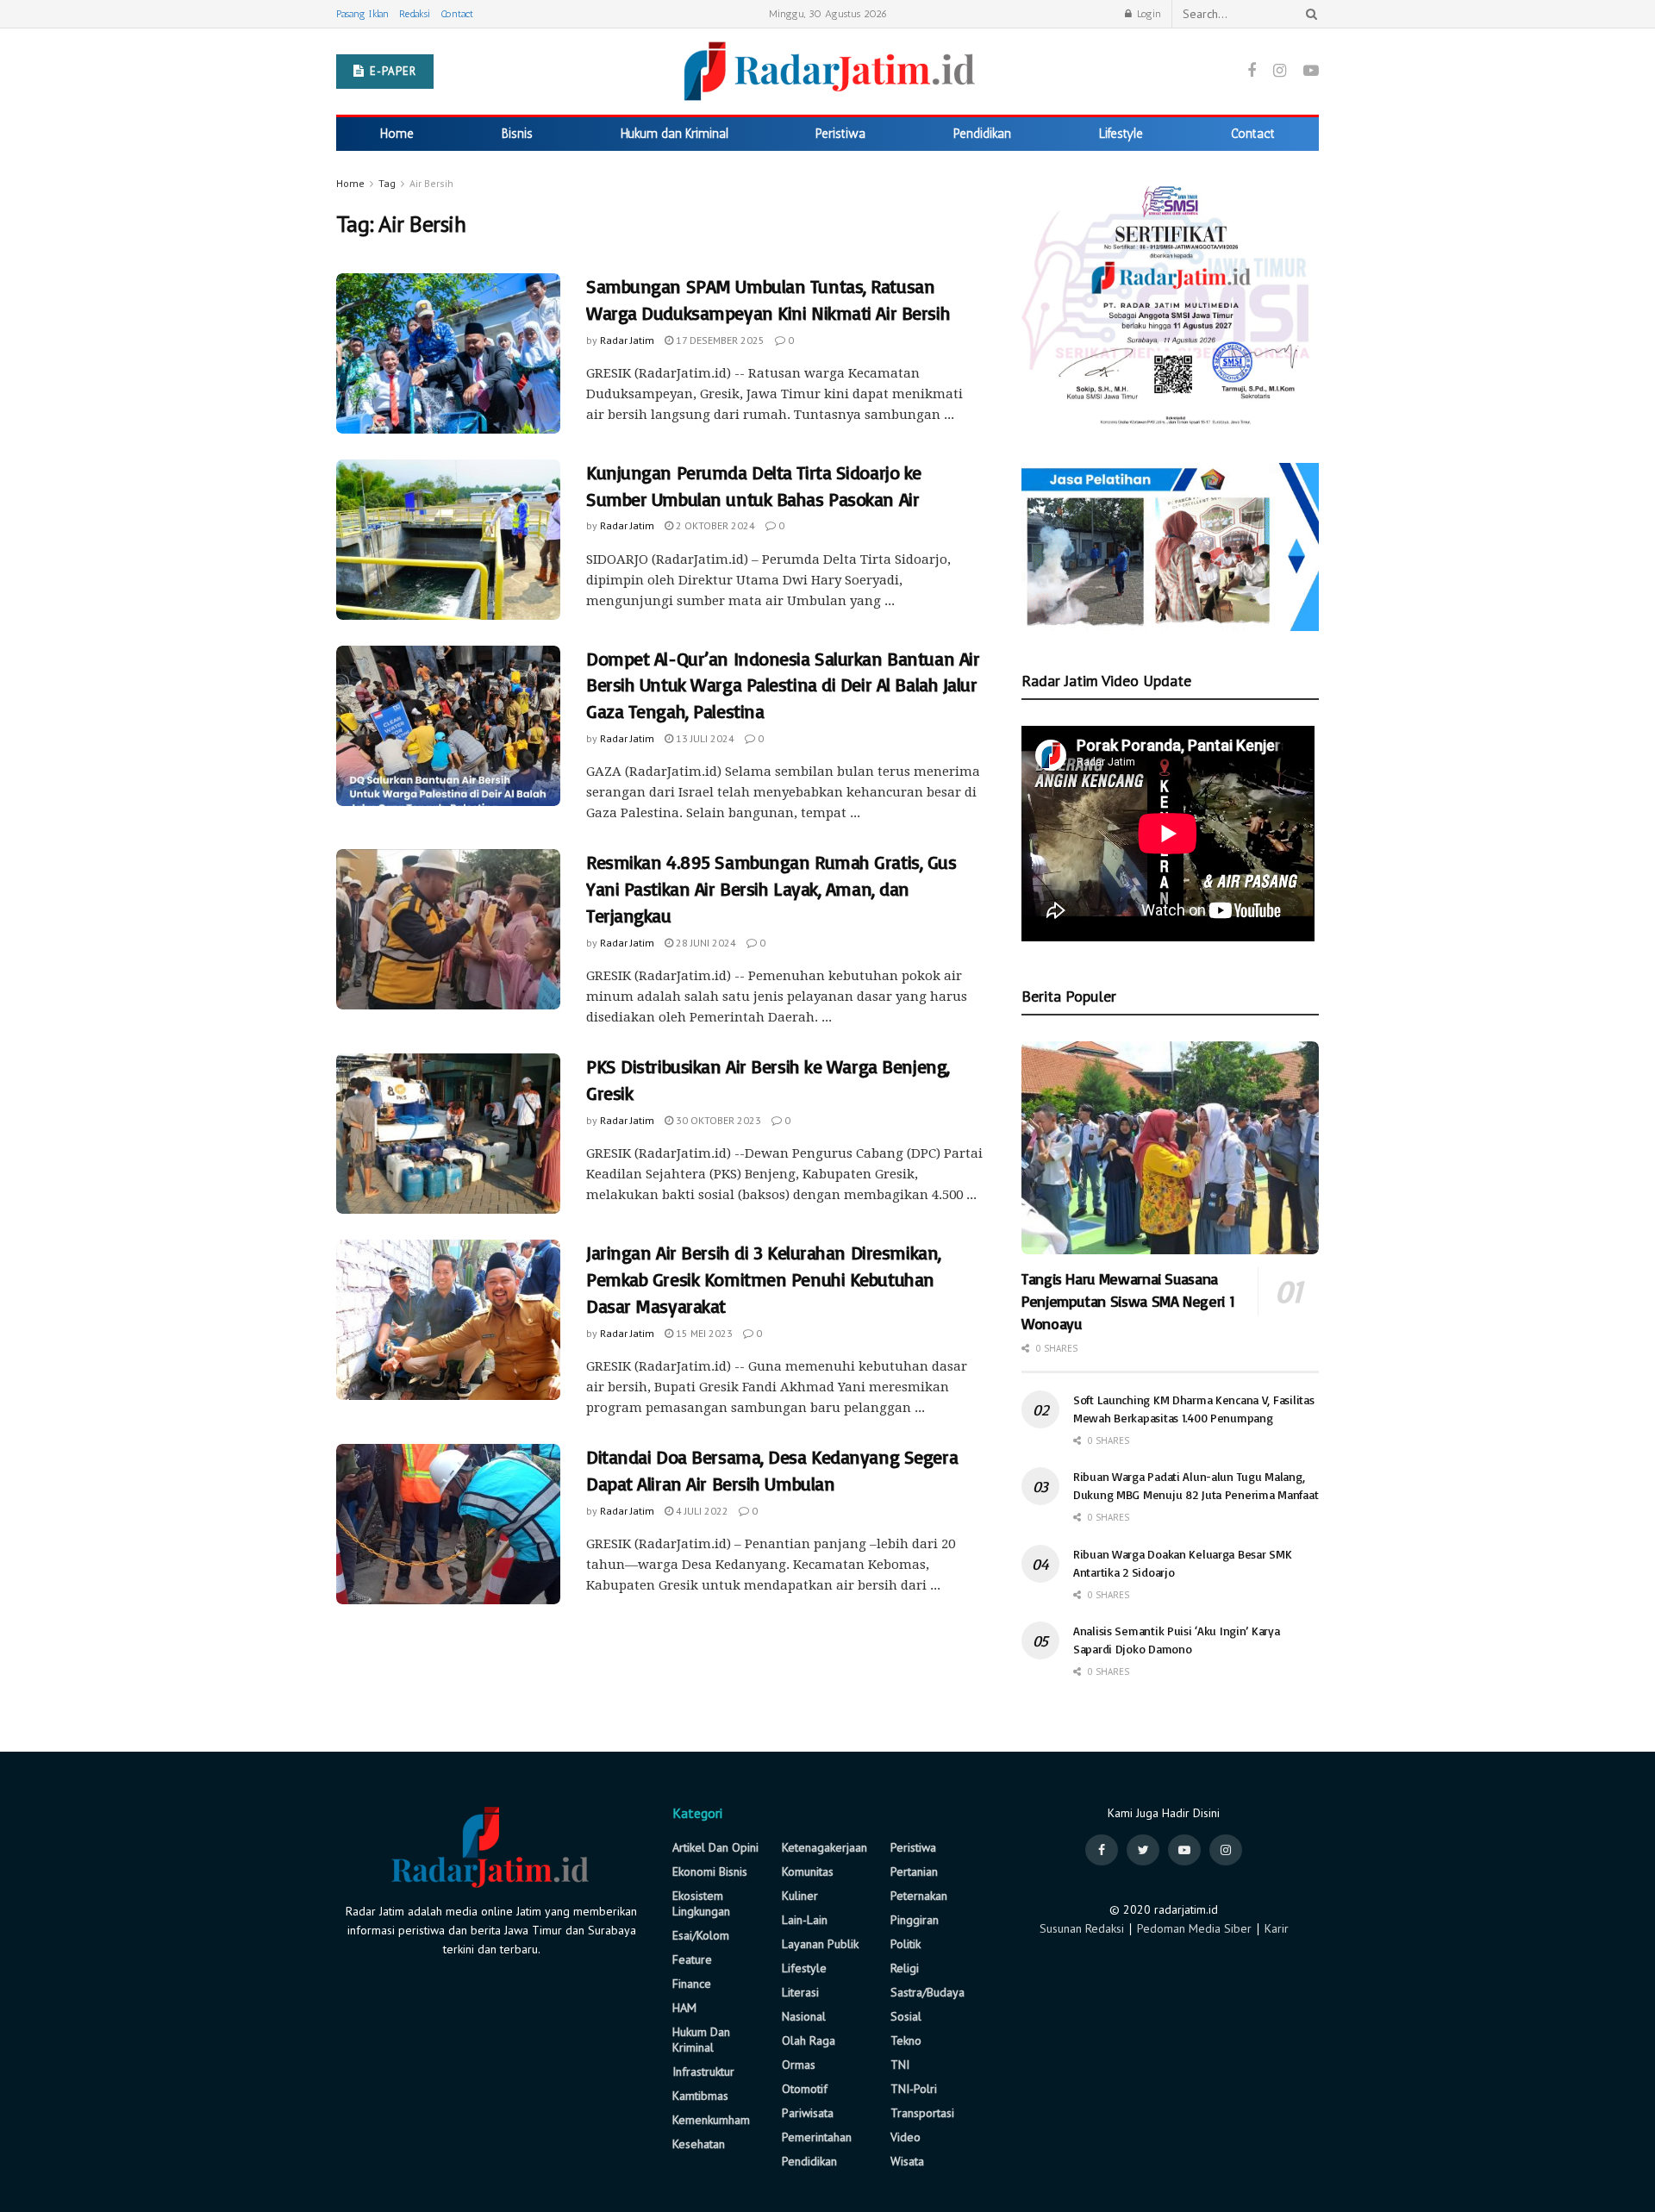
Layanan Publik (820, 1944)
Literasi (800, 1992)
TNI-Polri (914, 2089)
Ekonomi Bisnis (710, 1871)
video (906, 2137)
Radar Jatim (627, 340)
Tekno (906, 2040)
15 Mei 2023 (703, 1333)
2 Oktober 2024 (714, 525)
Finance (692, 1984)
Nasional (804, 2016)
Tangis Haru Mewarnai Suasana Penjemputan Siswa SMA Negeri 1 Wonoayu (1128, 1301)
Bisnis (517, 134)
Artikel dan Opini (715, 1847)
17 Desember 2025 (719, 340)
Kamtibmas (700, 2096)
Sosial (906, 2016)
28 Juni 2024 (705, 943)
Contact (457, 14)
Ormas (799, 2065)
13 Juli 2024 (704, 738)
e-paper (391, 71)
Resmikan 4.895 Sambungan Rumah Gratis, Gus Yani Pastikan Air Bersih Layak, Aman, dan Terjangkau (771, 888)
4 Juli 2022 (701, 1511)
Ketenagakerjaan (824, 1847)
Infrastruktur (703, 2071)
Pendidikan (982, 134)
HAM (684, 2008)
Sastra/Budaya (927, 1992)
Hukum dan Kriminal (674, 134)
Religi (905, 1968)
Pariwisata (808, 2113)
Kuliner (800, 1896)
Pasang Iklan (362, 14)
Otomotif (805, 2089)
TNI (900, 2065)
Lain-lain (805, 1920)
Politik (906, 1944)
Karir (1277, 1928)
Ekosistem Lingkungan (701, 1903)
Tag (387, 183)
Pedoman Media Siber (1194, 1928)
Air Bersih (431, 183)
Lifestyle (1121, 134)
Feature (692, 1959)
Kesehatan (699, 2144)
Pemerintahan (817, 2137)
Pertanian (914, 1871)
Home (397, 134)
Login (1147, 14)
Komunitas (808, 1871)
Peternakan (919, 1896)
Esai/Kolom (701, 1935)
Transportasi (922, 2113)
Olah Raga (809, 2040)
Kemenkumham (711, 2120)
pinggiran (915, 1920)
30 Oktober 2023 (717, 1120)
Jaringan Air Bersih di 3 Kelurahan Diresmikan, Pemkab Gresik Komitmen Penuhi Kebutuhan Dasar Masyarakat (764, 1279)
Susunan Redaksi (1082, 1928)
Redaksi (415, 14)
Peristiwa (840, 134)
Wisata (907, 2161)
